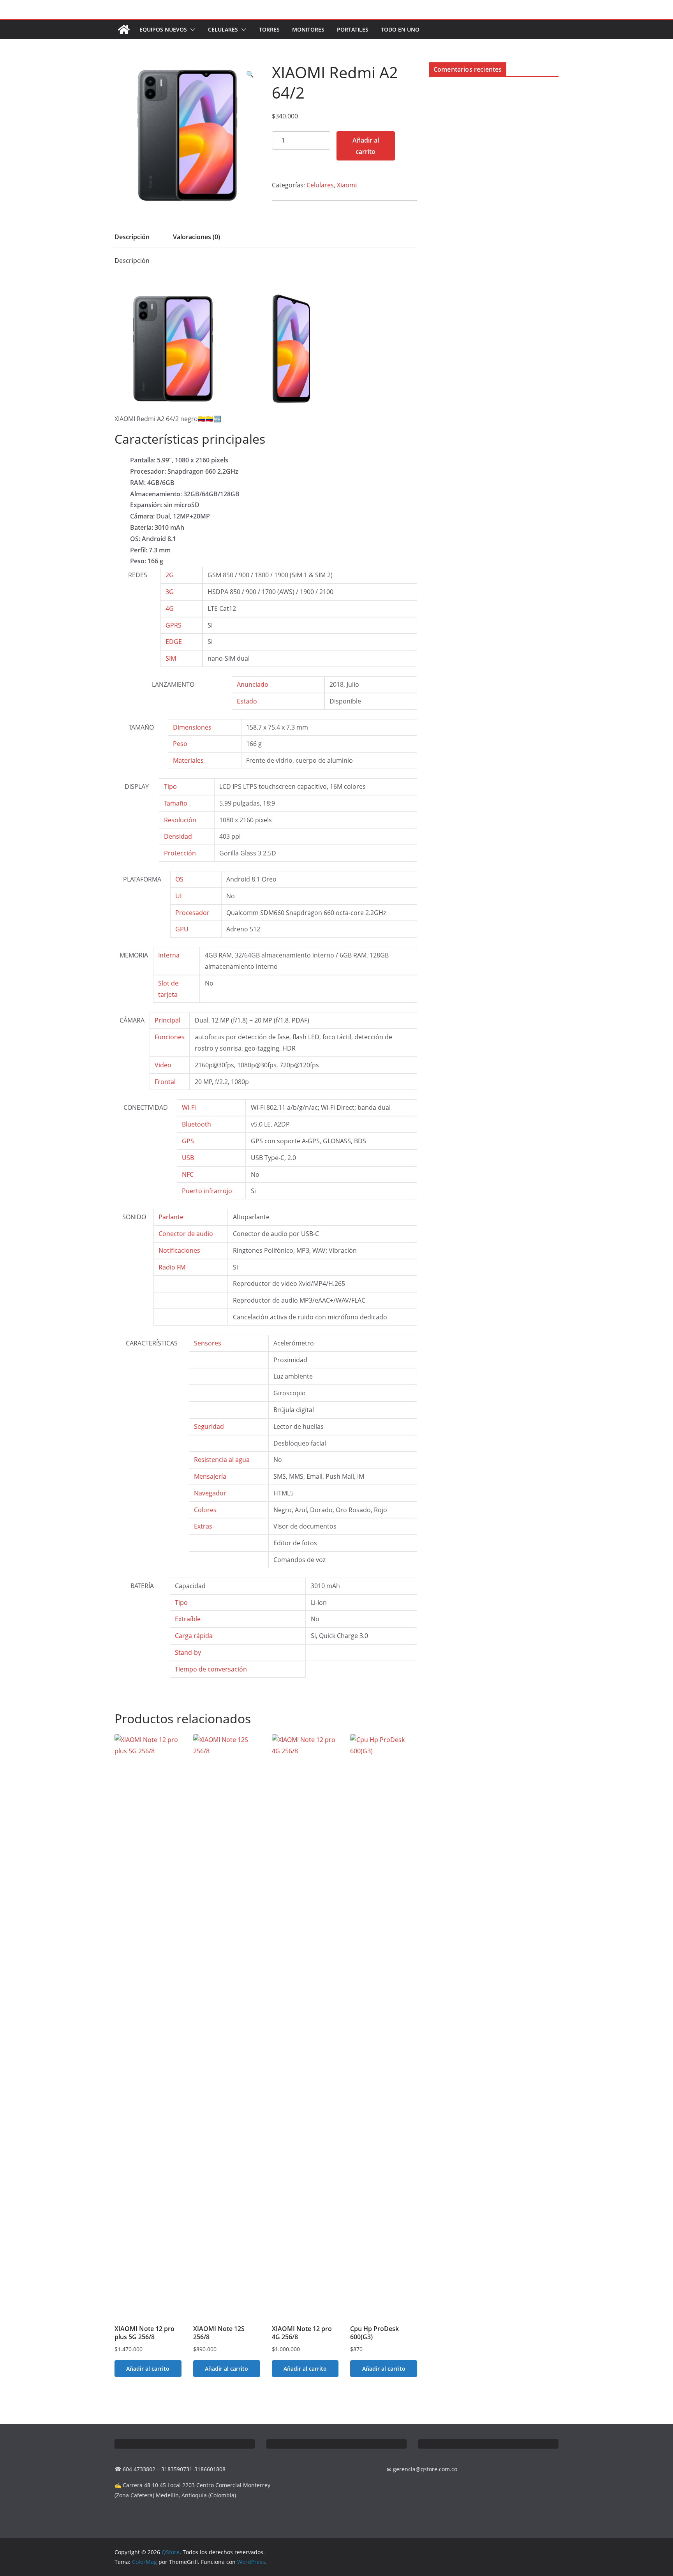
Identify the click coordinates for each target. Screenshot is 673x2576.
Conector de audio (186, 1234)
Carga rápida (194, 1636)
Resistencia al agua (222, 1460)
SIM (171, 658)
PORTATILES (353, 29)
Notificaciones (179, 1250)
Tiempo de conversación (211, 1669)
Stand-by (188, 1652)
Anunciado (253, 684)
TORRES (269, 29)
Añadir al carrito (366, 146)
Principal (167, 1020)
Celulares (320, 185)
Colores (205, 1510)
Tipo (170, 786)
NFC (188, 1174)
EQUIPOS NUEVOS (163, 29)
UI (178, 896)
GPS (188, 1141)
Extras (203, 1526)
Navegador (210, 1493)
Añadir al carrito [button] (148, 2369)
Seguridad (209, 1426)
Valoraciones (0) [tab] (196, 237)
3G (170, 592)
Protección (180, 853)
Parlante (171, 1217)
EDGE (174, 642)
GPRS (174, 625)
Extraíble (188, 1619)
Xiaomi (347, 185)
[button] (191, 30)
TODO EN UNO (400, 29)
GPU (182, 929)
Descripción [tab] (132, 237)
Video (163, 1065)
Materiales (188, 760)
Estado (247, 701)
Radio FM (172, 1267)
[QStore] (124, 30)
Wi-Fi (189, 1107)
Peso (180, 744)
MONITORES (308, 29)
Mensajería (210, 1476)
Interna (169, 955)
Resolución (180, 820)
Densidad (178, 836)
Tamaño (176, 803)
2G (170, 575)
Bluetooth (196, 1124)
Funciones (170, 1037)
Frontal (165, 1082)
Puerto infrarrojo (207, 1191)
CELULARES (223, 29)
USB (188, 1158)
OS (179, 879)
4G (170, 608)
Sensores (208, 1343)
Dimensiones (192, 727)
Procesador (192, 913)
